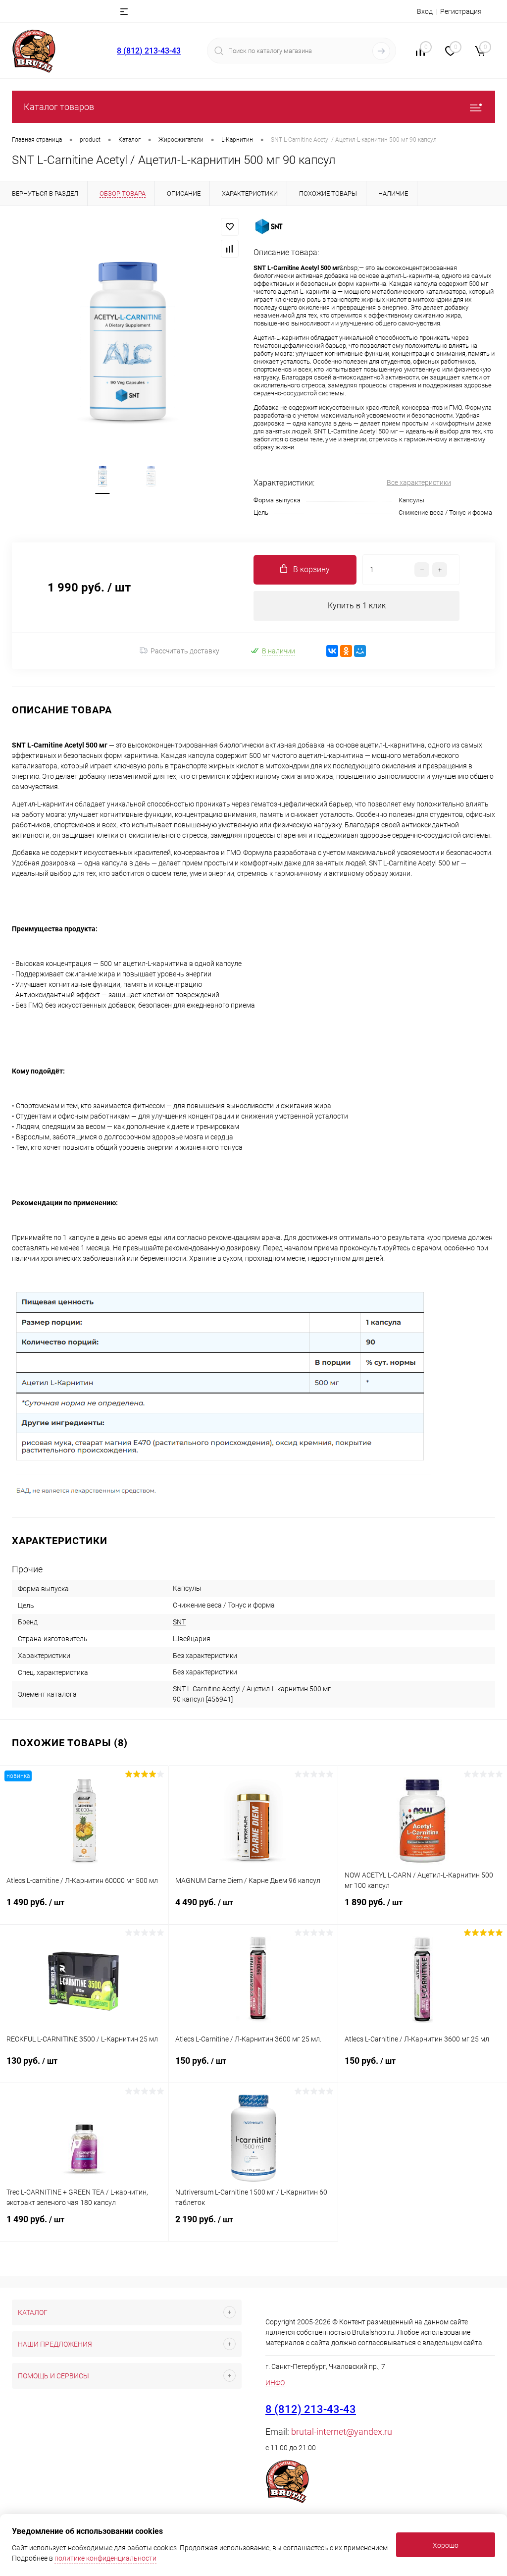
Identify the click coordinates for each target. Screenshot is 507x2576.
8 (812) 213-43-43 (149, 51)
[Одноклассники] (346, 651)
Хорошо (446, 2545)
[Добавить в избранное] (230, 227)
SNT (179, 1622)
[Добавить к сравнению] (230, 249)
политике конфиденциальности (105, 2558)
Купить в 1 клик (357, 606)
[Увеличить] (127, 341)
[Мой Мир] (360, 651)
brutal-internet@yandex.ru (342, 2432)
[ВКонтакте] (332, 651)
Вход (425, 11)
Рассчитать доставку (185, 651)
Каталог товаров (59, 107)
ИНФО (275, 2383)
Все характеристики (419, 483)
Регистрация (461, 11)
